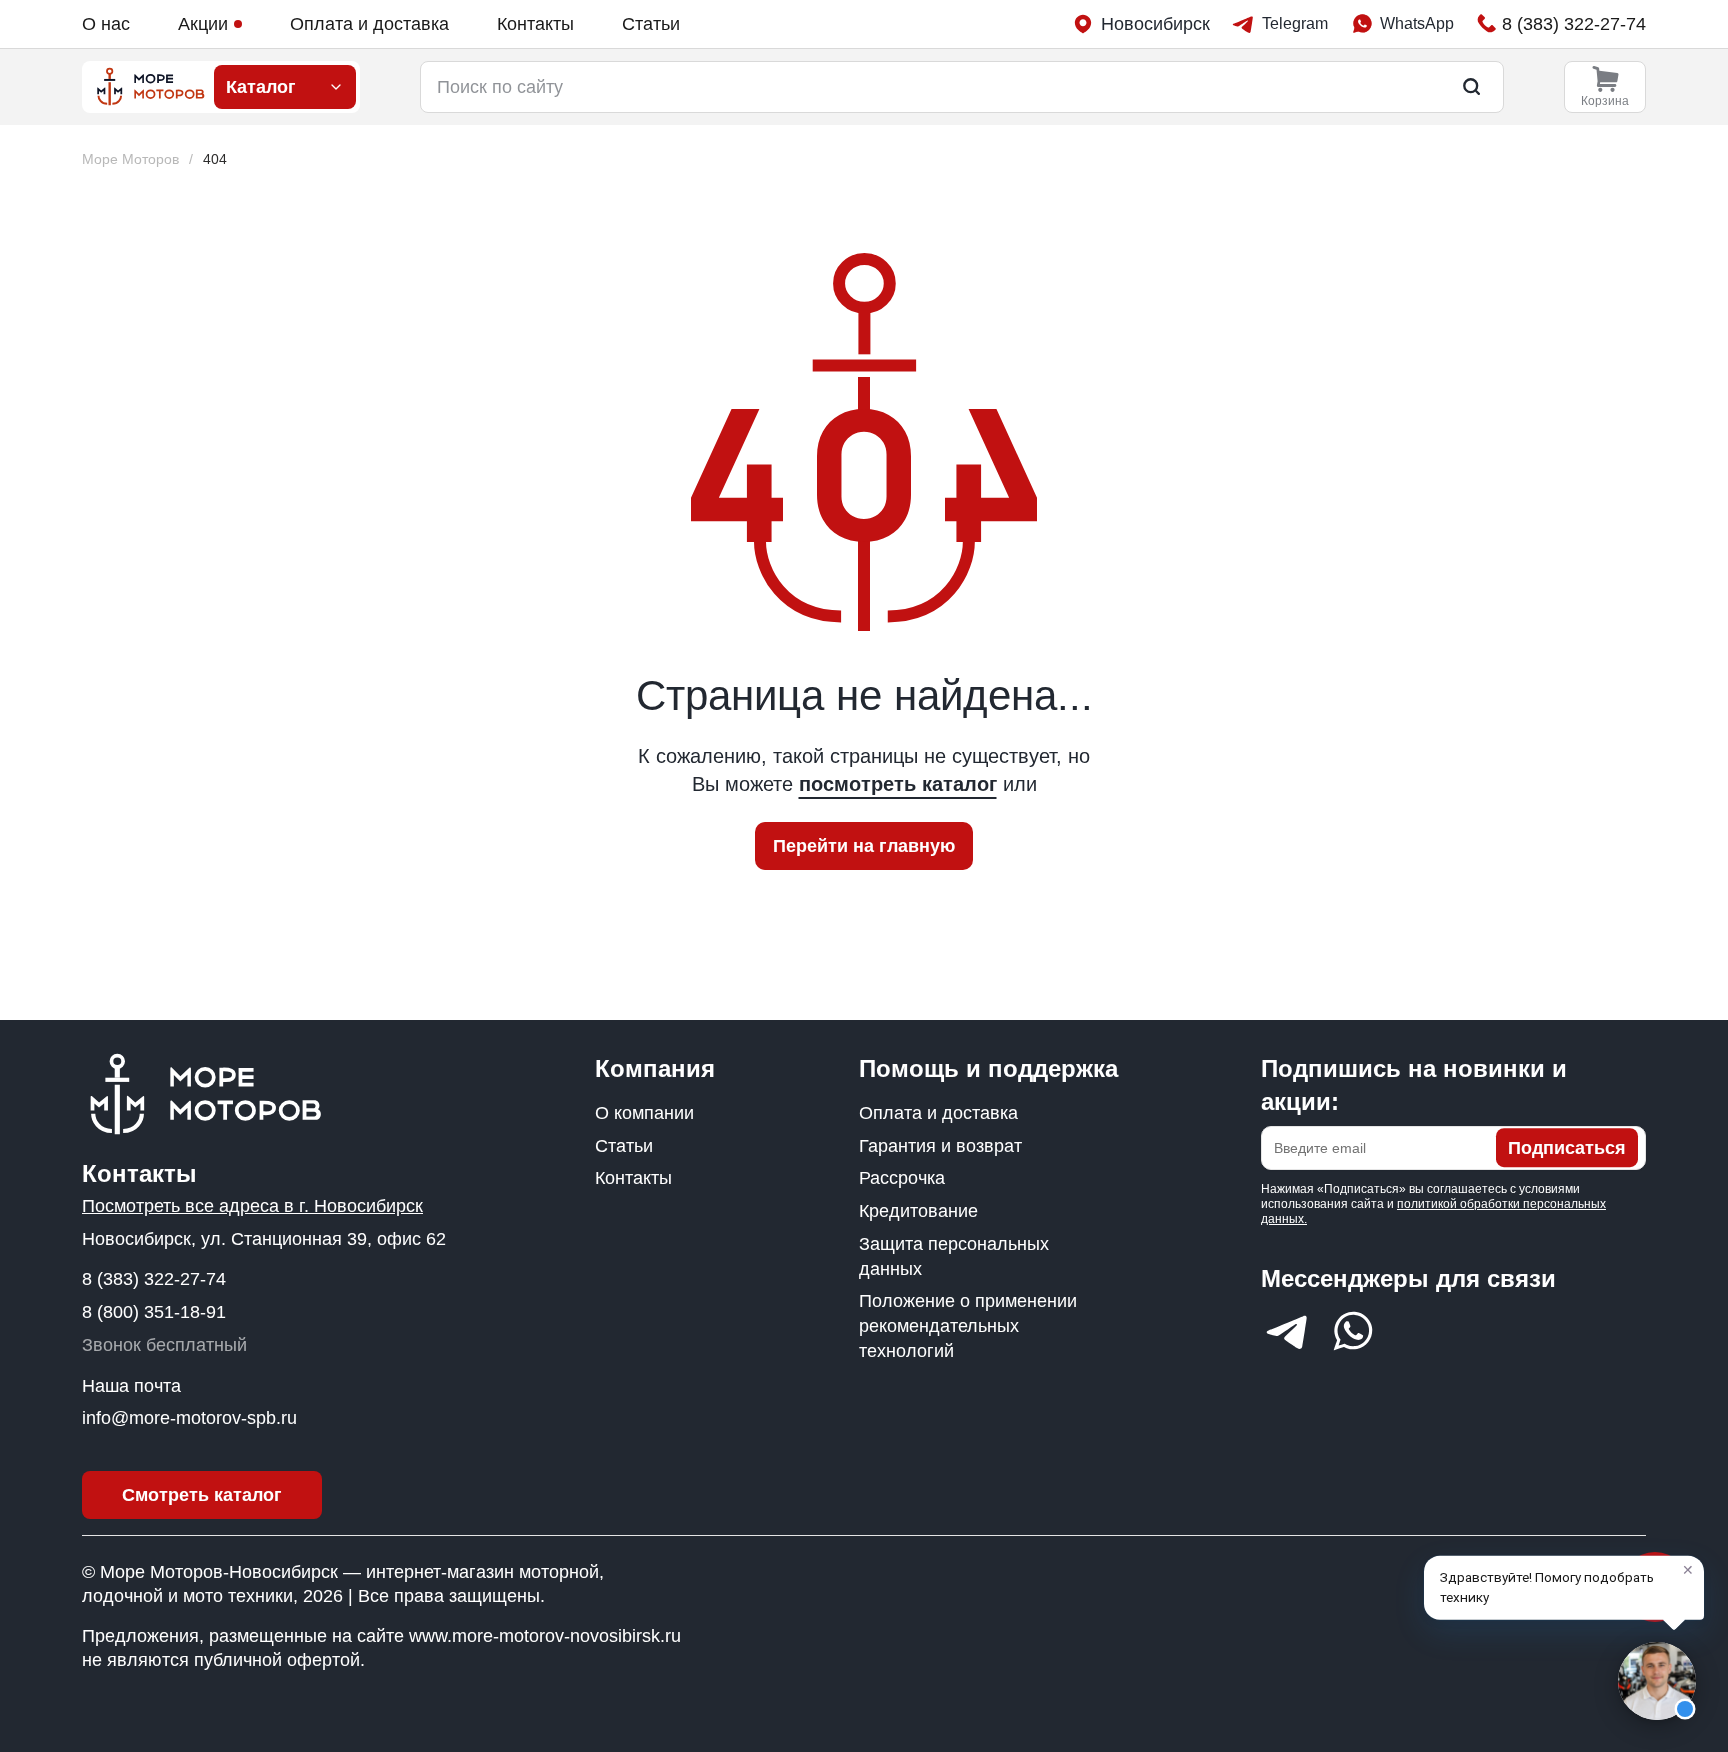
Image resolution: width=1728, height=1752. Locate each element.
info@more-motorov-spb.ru (189, 1418)
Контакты (535, 24)
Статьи (651, 24)
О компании (644, 1113)
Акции (203, 24)
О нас (106, 24)
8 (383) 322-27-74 (154, 1279)
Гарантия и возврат (940, 1146)
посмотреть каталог (898, 784)
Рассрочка (902, 1178)
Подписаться (1567, 1148)
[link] (215, 159)
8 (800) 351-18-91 (154, 1312)
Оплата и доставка (369, 24)
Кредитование (918, 1211)
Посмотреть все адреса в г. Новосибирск (252, 1206)
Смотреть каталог (202, 1495)
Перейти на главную (864, 846)
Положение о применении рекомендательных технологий (968, 1326)
